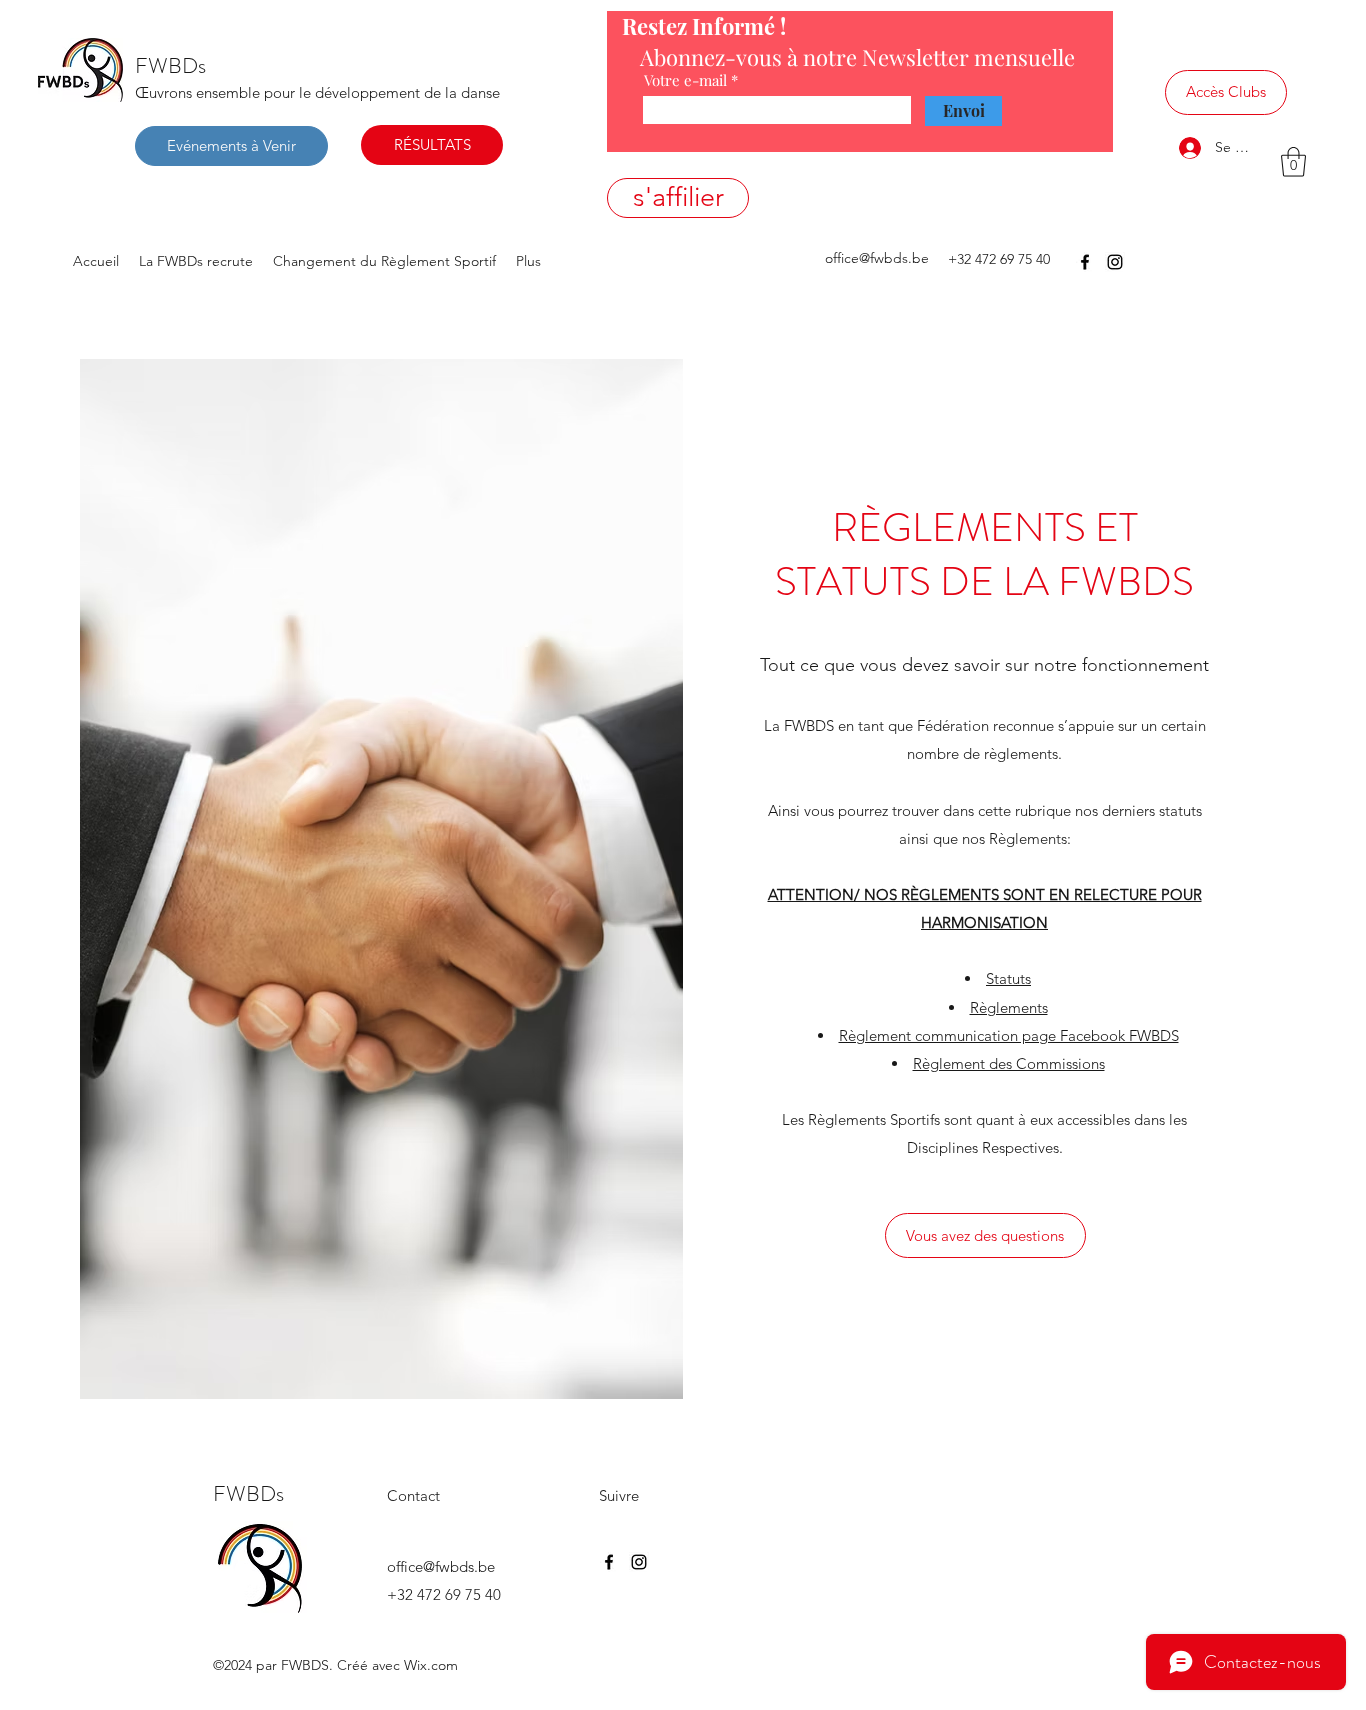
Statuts (1008, 978)
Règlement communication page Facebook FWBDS (1009, 1035)
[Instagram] (1115, 262)
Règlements (1009, 1007)
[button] (1293, 162)
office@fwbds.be (877, 258)
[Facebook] (1085, 262)
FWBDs (170, 65)
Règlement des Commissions (1009, 1063)
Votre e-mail (685, 80)
